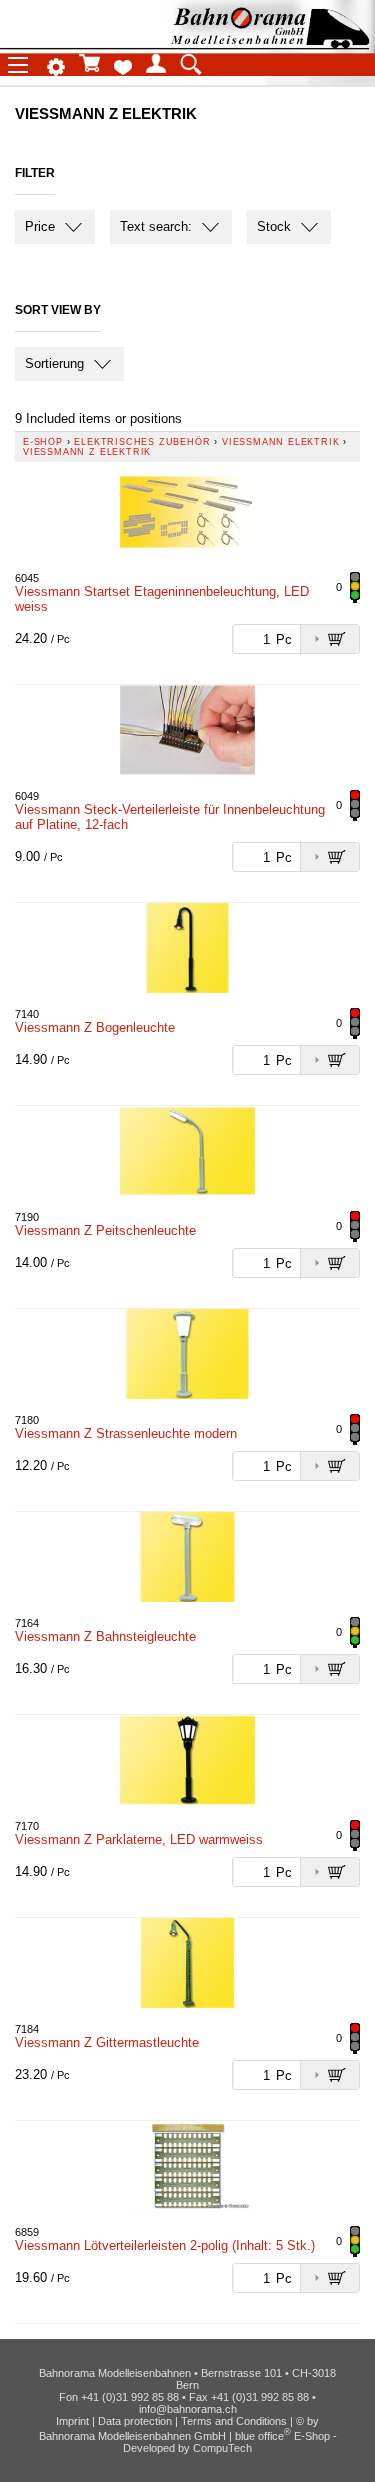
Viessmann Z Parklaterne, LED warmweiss (139, 1839)
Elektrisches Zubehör (142, 442)
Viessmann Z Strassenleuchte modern (126, 1433)
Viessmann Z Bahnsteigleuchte (105, 1636)
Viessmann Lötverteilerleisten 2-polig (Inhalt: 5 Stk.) (165, 2245)
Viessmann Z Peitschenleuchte (105, 1230)
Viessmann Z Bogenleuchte (95, 1027)
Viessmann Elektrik (281, 442)
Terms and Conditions (234, 2421)
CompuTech (222, 2448)
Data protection (135, 2421)
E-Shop (43, 442)
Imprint (72, 2421)
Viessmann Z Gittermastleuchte (107, 2042)
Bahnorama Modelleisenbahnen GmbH (132, 2436)
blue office (263, 2436)
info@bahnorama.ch (188, 2409)
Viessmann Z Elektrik (87, 452)
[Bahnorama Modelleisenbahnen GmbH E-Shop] (270, 42)
